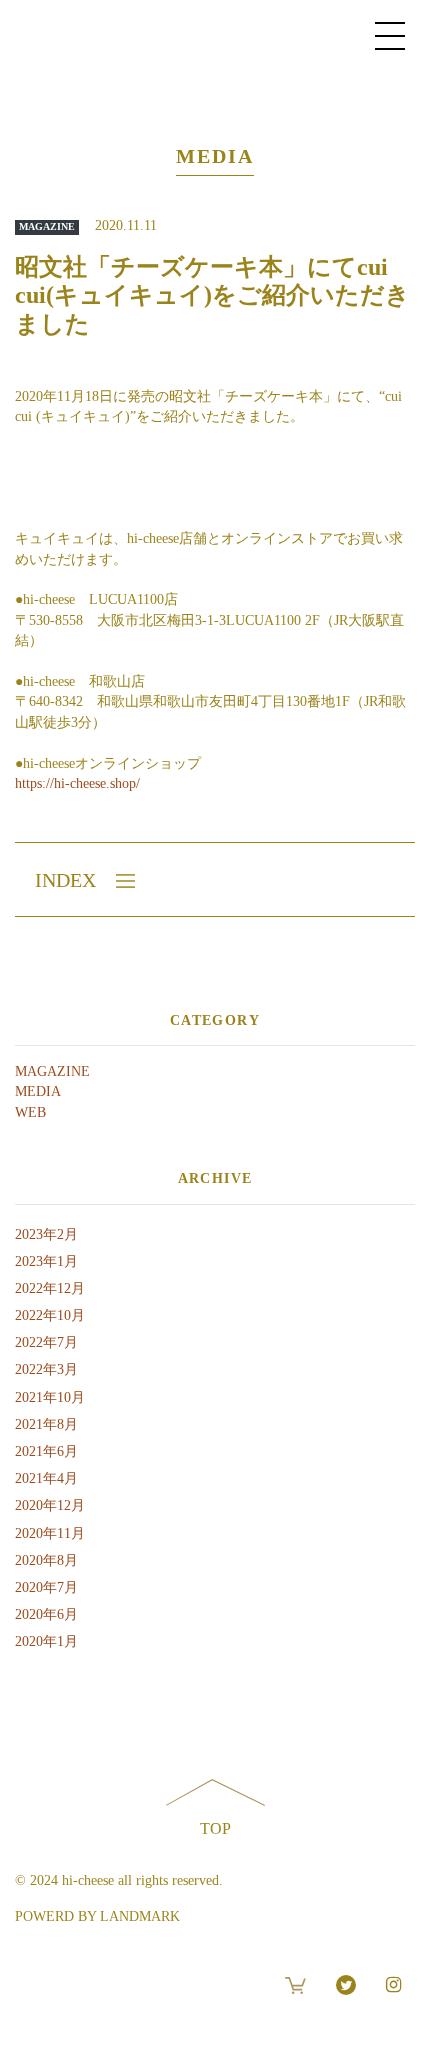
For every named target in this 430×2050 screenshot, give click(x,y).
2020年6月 (46, 1614)
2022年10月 (50, 1315)
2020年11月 (50, 1533)
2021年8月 (46, 1424)
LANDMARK (140, 1916)
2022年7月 (46, 1342)
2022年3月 (46, 1369)
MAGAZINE (52, 1071)
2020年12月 (50, 1505)
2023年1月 (46, 1261)
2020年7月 (46, 1587)
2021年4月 (46, 1478)
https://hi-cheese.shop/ (77, 783)
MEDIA (38, 1091)
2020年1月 (46, 1641)
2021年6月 (46, 1451)
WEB (30, 1112)
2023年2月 (46, 1234)
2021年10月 (50, 1397)
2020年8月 (46, 1560)
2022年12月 (50, 1288)
